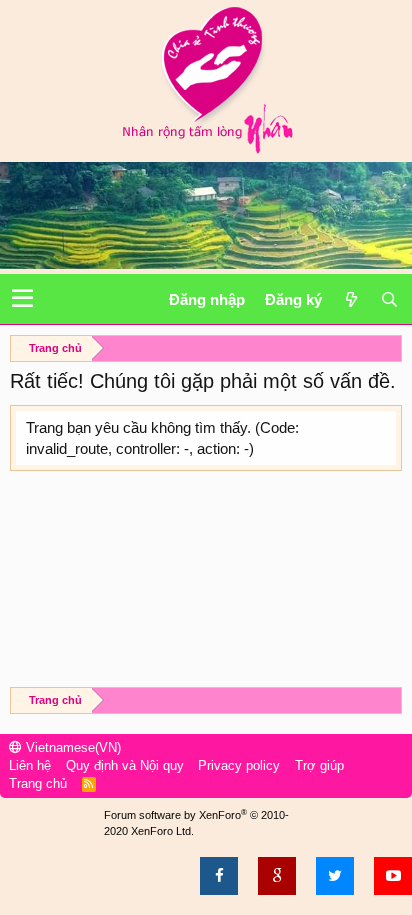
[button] (22, 299)
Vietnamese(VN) (71, 747)
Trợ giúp (319, 765)
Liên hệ (30, 765)
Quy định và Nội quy (125, 765)
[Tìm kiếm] (389, 299)
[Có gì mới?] (351, 299)
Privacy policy (239, 765)
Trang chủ (38, 783)
